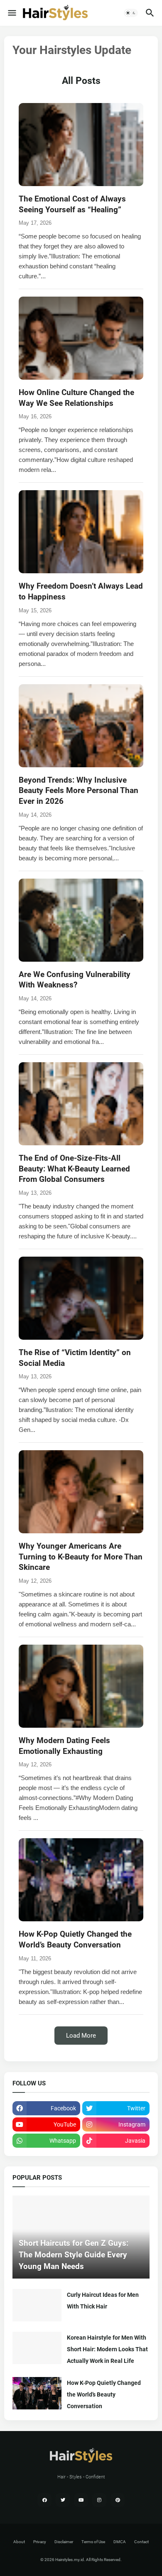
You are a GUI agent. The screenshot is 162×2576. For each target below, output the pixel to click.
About (19, 2542)
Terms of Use (93, 2542)
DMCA (120, 2542)
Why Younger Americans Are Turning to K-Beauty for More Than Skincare (81, 1557)
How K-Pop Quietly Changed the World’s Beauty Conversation (104, 2394)
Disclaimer (64, 2542)
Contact (141, 2542)
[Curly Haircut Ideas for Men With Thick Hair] (37, 2305)
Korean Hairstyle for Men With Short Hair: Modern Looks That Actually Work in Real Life (107, 2349)
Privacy (40, 2542)
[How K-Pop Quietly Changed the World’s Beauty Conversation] (37, 2393)
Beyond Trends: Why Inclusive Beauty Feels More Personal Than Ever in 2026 (79, 791)
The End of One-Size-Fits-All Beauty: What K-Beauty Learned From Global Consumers (74, 1169)
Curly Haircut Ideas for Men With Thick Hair (103, 2301)
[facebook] (44, 2500)
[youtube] (81, 2500)
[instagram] (99, 2500)
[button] (11, 13)
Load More (81, 2036)
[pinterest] (118, 2500)
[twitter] (63, 2500)
